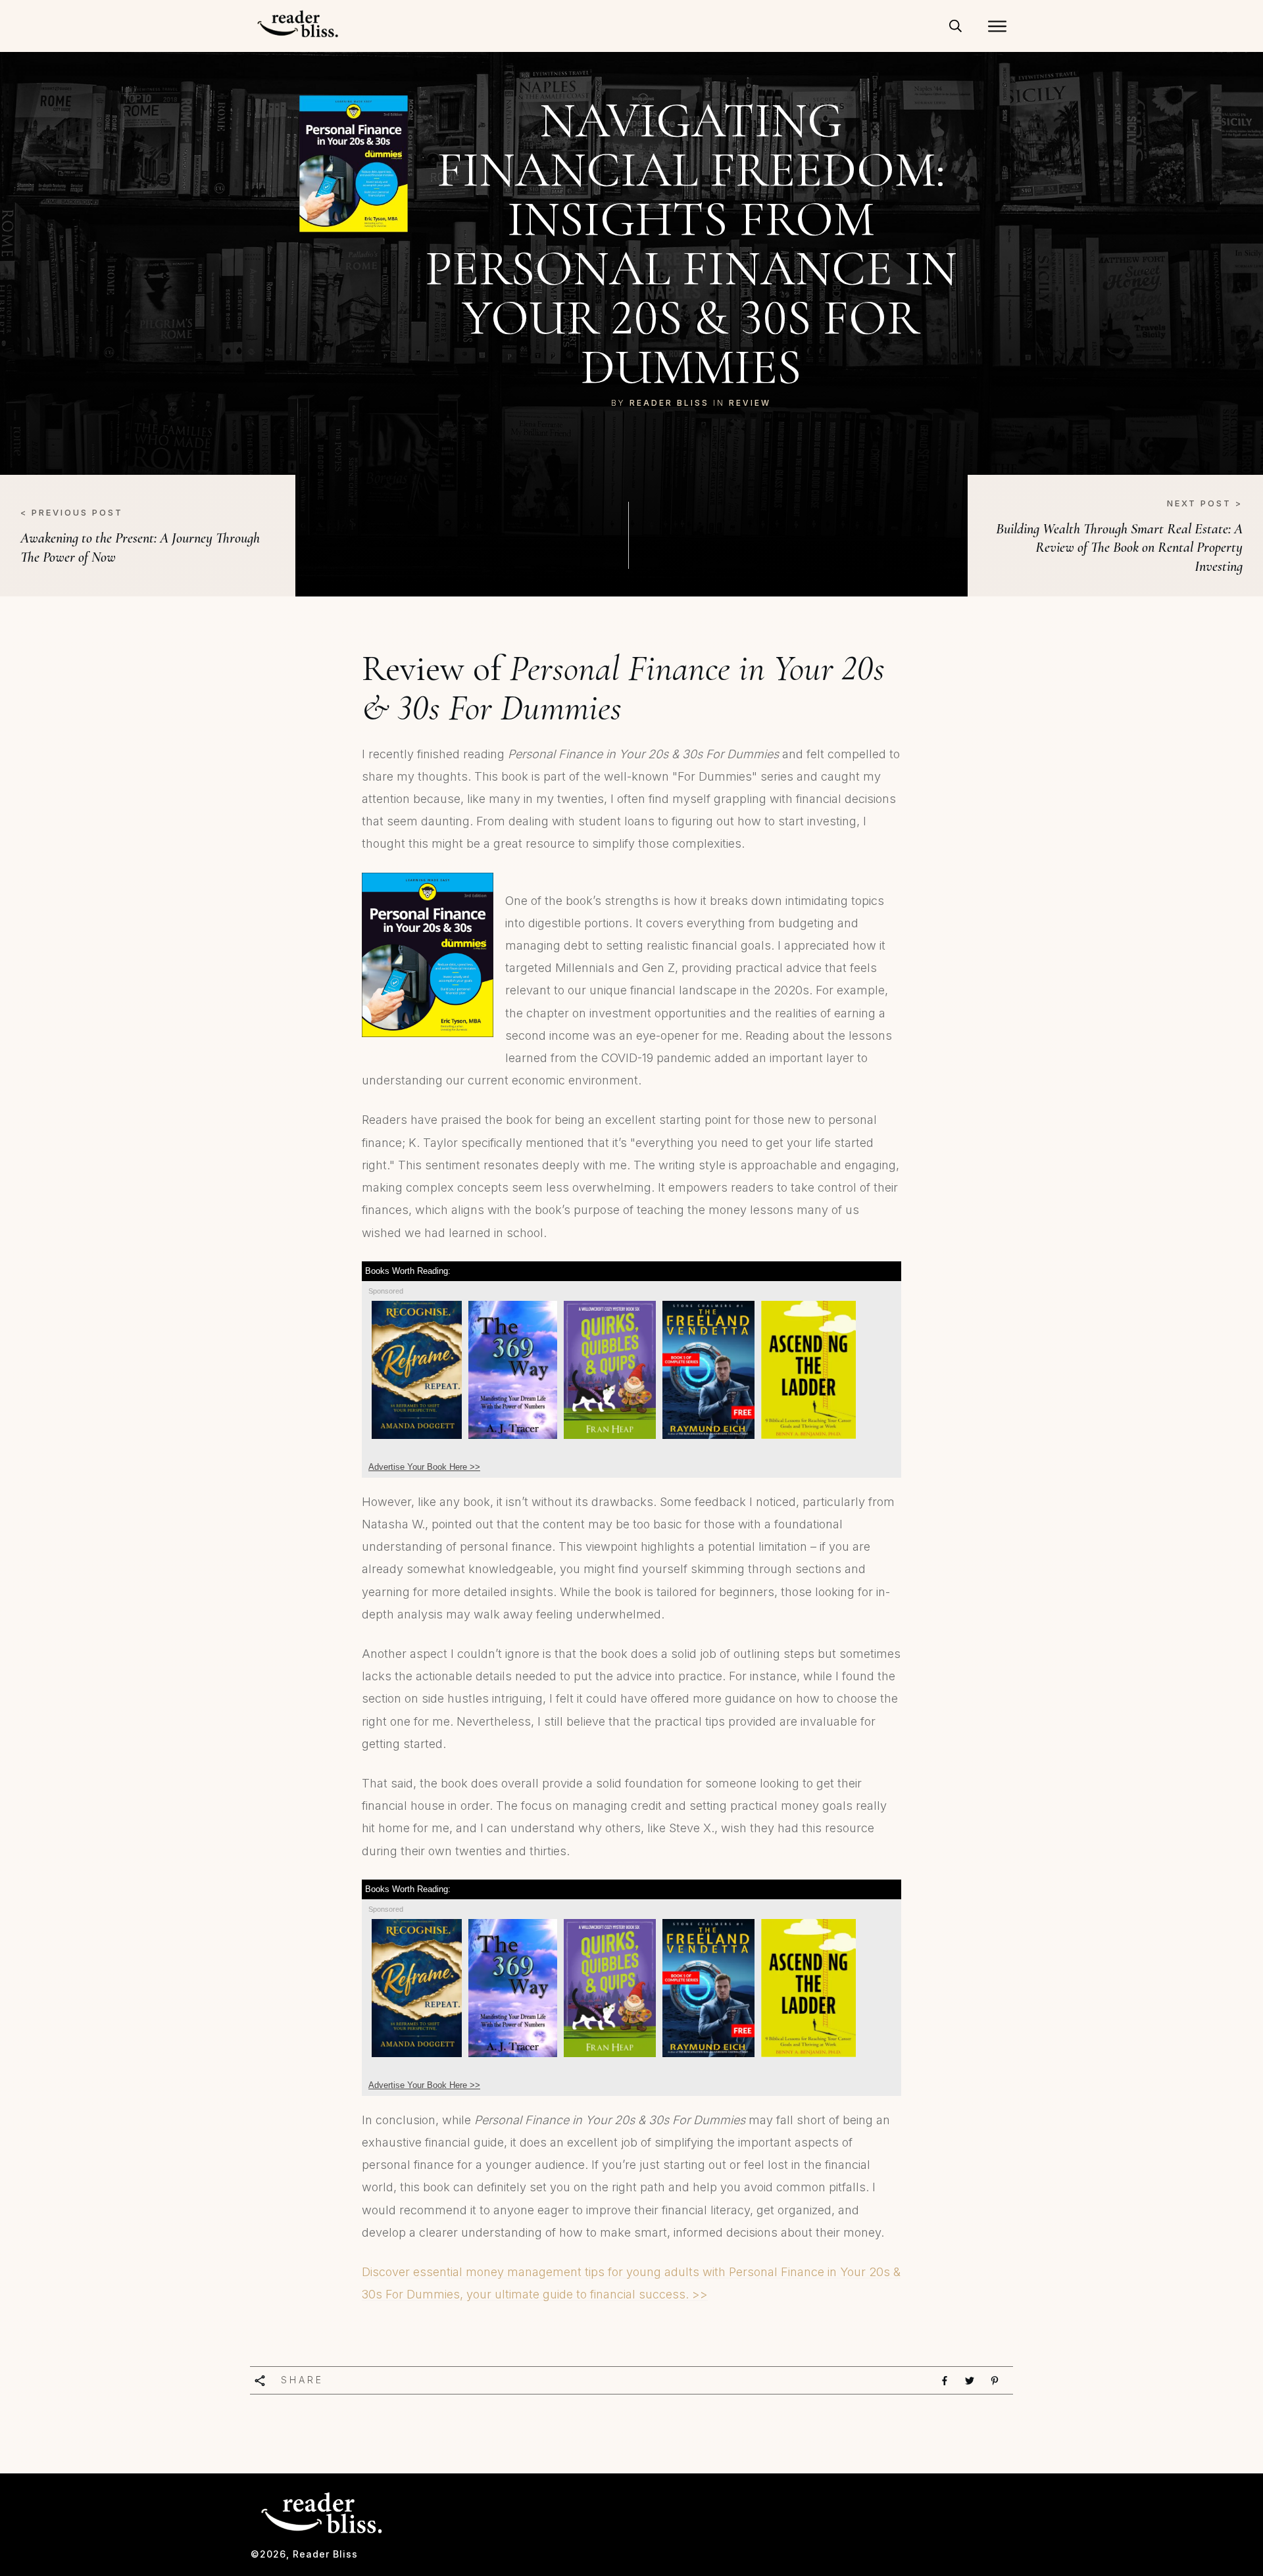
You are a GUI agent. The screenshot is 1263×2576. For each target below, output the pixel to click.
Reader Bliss (669, 403)
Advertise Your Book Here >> (424, 1467)
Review (750, 403)
